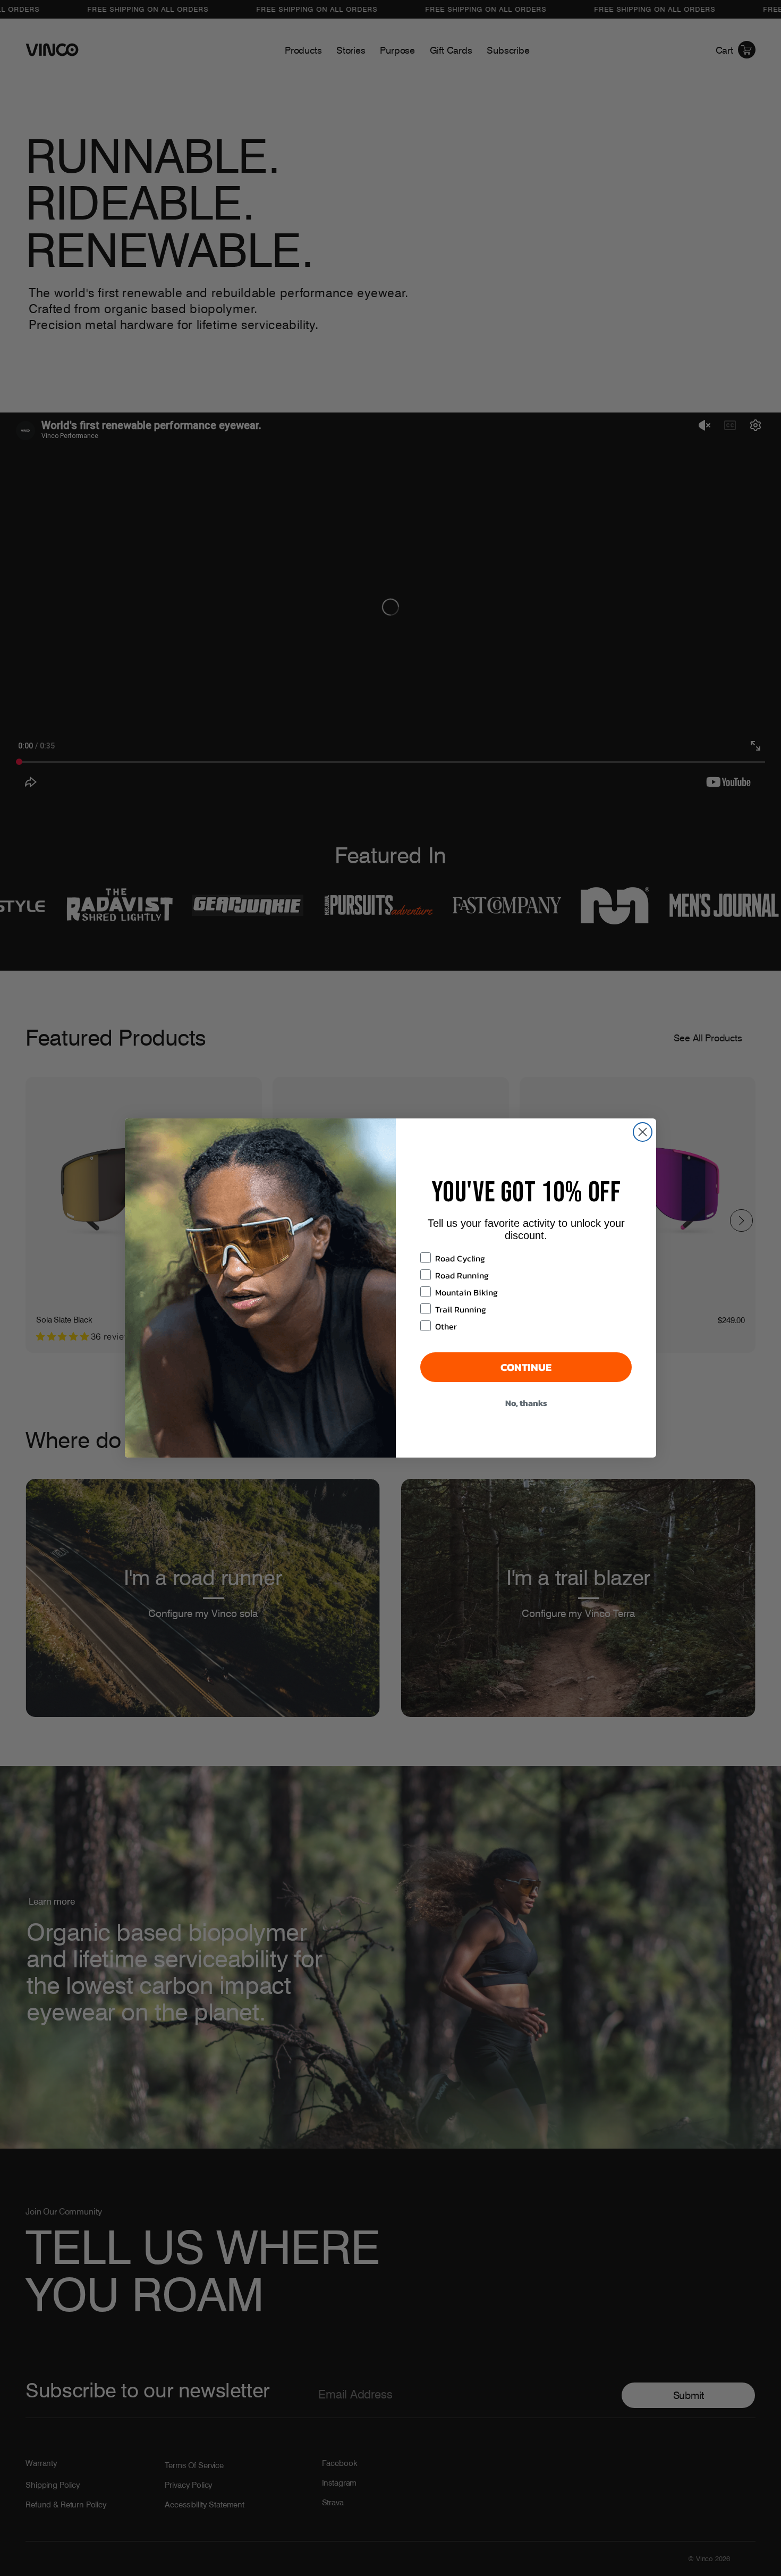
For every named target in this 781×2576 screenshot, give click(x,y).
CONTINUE (526, 1367)
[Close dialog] (643, 1132)
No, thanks (526, 1403)
